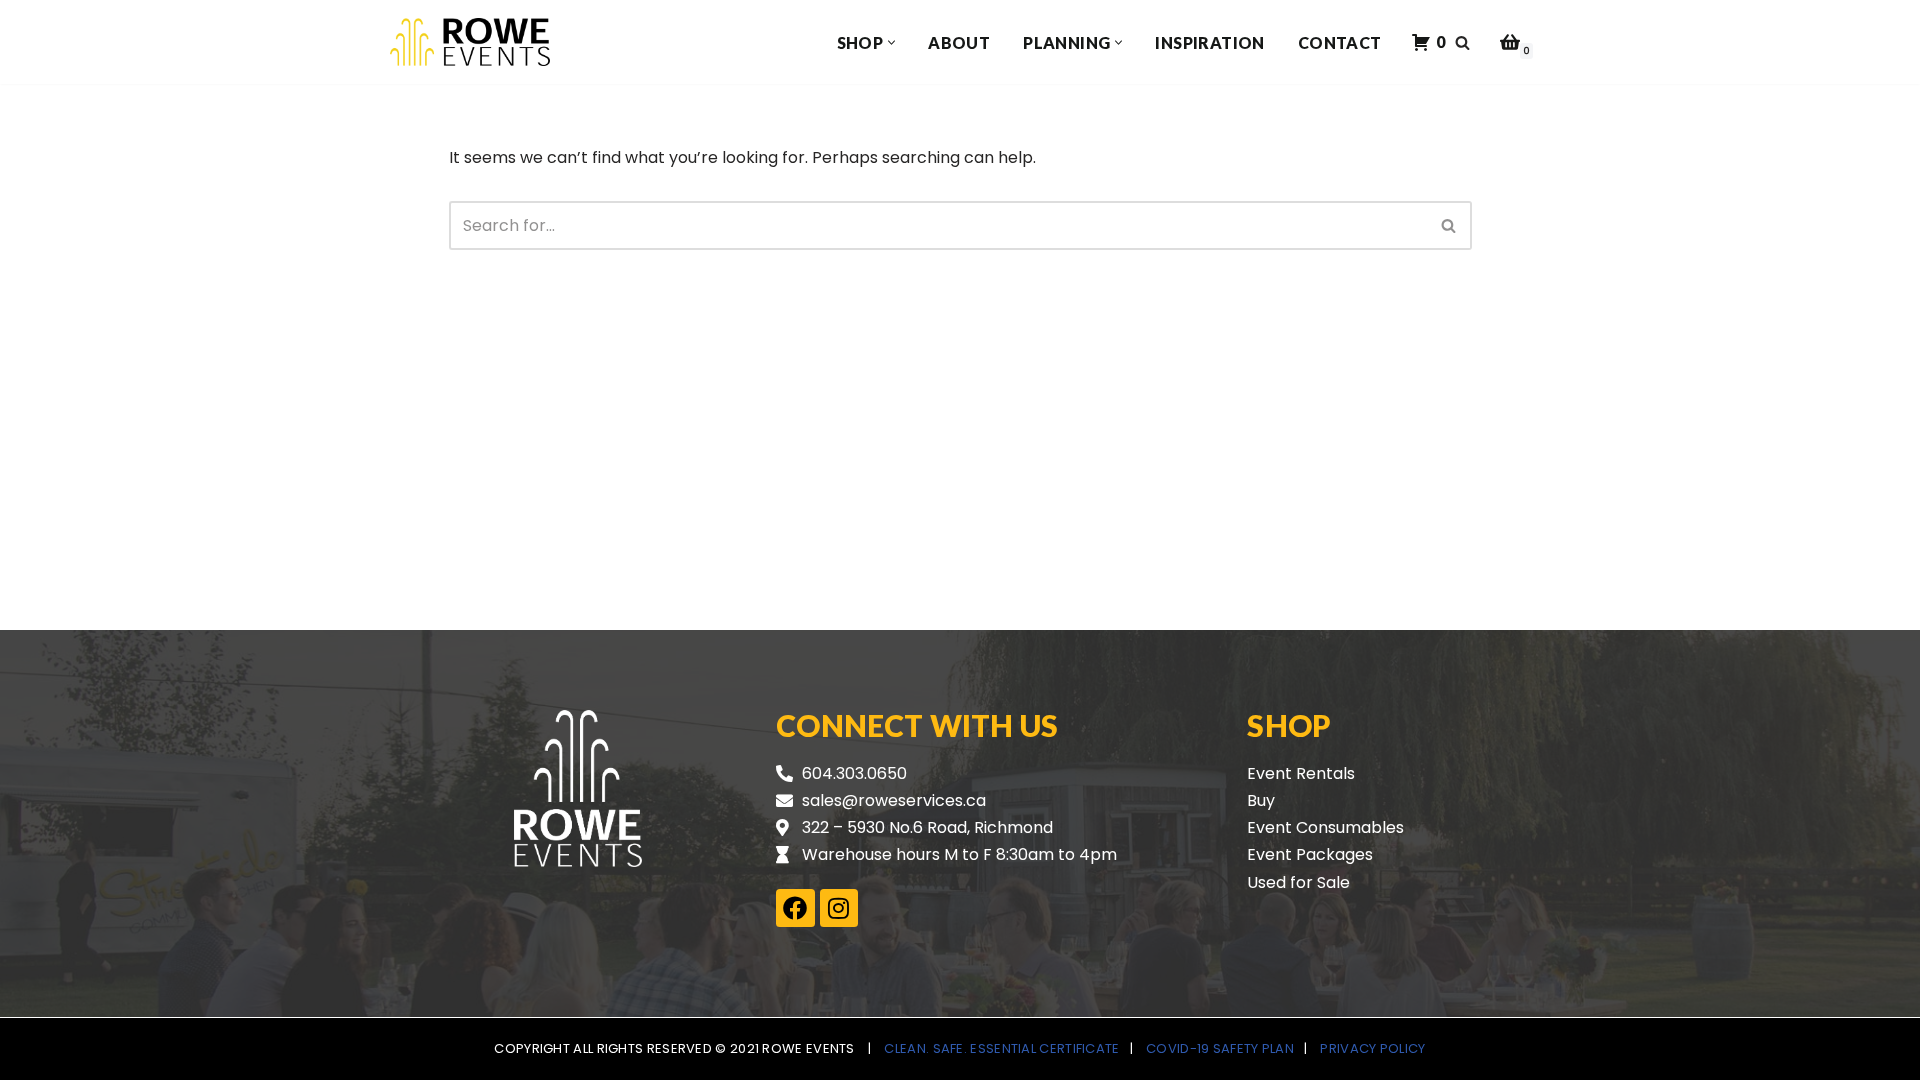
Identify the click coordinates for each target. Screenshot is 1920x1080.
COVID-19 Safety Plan (1220, 1048)
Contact (1340, 42)
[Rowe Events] (470, 42)
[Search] (1462, 42)
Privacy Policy (1372, 1048)
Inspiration (1209, 42)
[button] (891, 42)
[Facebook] (795, 908)
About (959, 42)
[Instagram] (839, 908)
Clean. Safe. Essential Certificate (1001, 1048)
